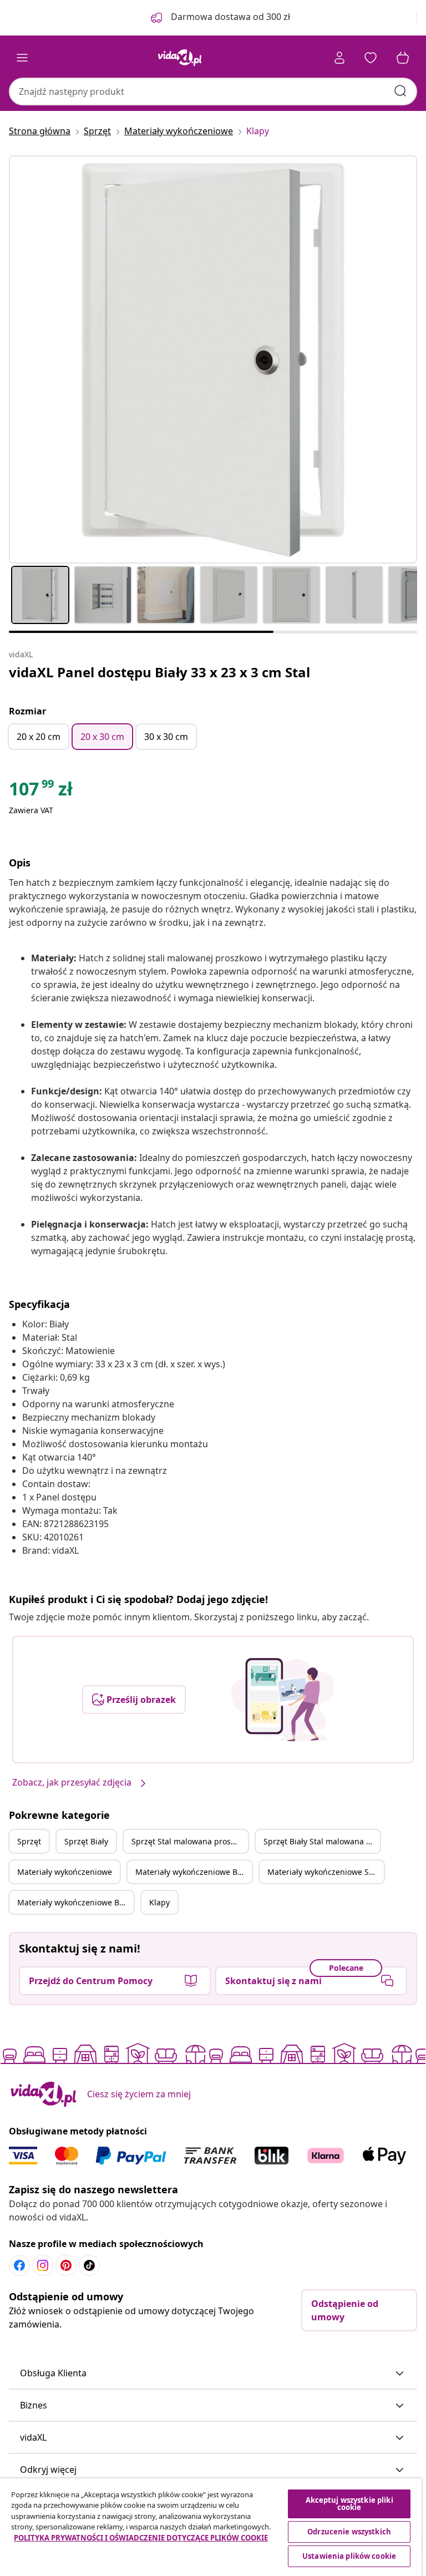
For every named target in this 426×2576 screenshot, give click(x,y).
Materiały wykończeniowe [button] (65, 1872)
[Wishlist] (371, 58)
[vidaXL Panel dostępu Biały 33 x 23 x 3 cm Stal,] (213, 359)
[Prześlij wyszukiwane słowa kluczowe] (400, 91)
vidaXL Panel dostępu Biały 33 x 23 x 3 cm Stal (159, 672)
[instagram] (43, 2265)
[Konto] (339, 58)
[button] (213, 2374)
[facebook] (19, 2265)
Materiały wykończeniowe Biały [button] (193, 1872)
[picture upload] (283, 1700)
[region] (211, 2527)
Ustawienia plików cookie (349, 2556)
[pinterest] (66, 2265)
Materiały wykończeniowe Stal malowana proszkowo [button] (326, 1872)
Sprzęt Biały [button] (86, 1841)
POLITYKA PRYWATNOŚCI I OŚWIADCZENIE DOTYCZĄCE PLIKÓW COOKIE (141, 2538)
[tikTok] (89, 2265)
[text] (41, 792)
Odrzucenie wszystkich (349, 2532)
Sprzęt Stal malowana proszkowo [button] (190, 1841)
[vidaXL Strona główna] (180, 58)
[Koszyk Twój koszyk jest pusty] (403, 58)
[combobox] (213, 92)
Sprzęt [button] (29, 1841)
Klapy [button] (159, 1902)
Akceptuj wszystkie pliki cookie (349, 2504)
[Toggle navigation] (22, 58)
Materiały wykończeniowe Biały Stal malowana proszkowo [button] (75, 1902)
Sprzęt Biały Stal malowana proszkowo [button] (322, 1841)
